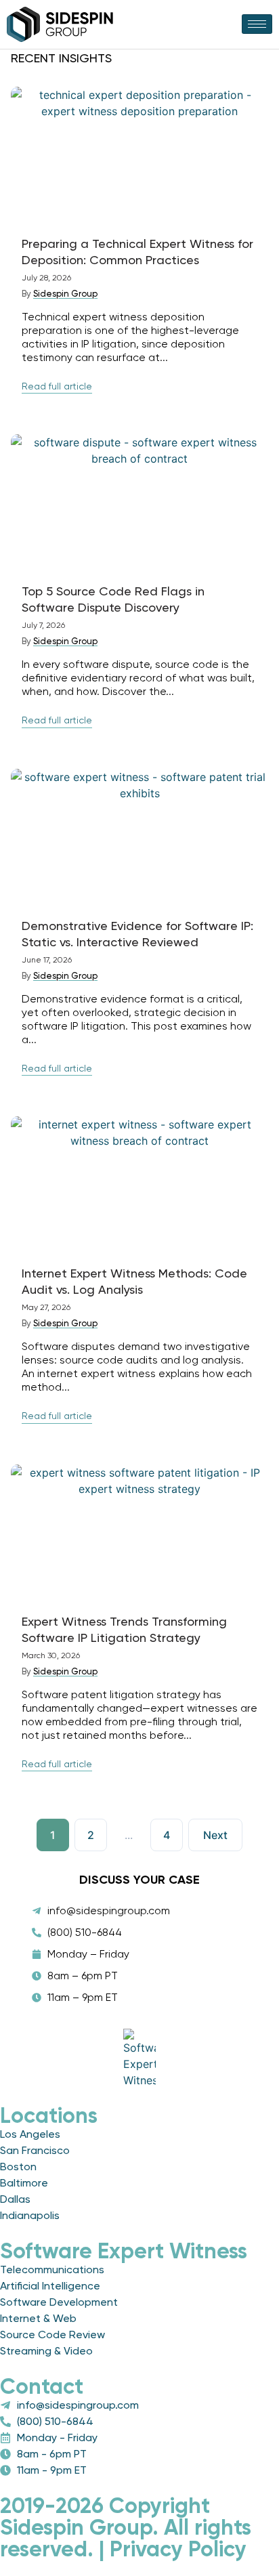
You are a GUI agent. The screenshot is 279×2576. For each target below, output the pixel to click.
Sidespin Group (65, 294)
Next (215, 1835)
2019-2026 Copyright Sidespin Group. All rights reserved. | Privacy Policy (126, 2527)
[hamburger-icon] (257, 24)
